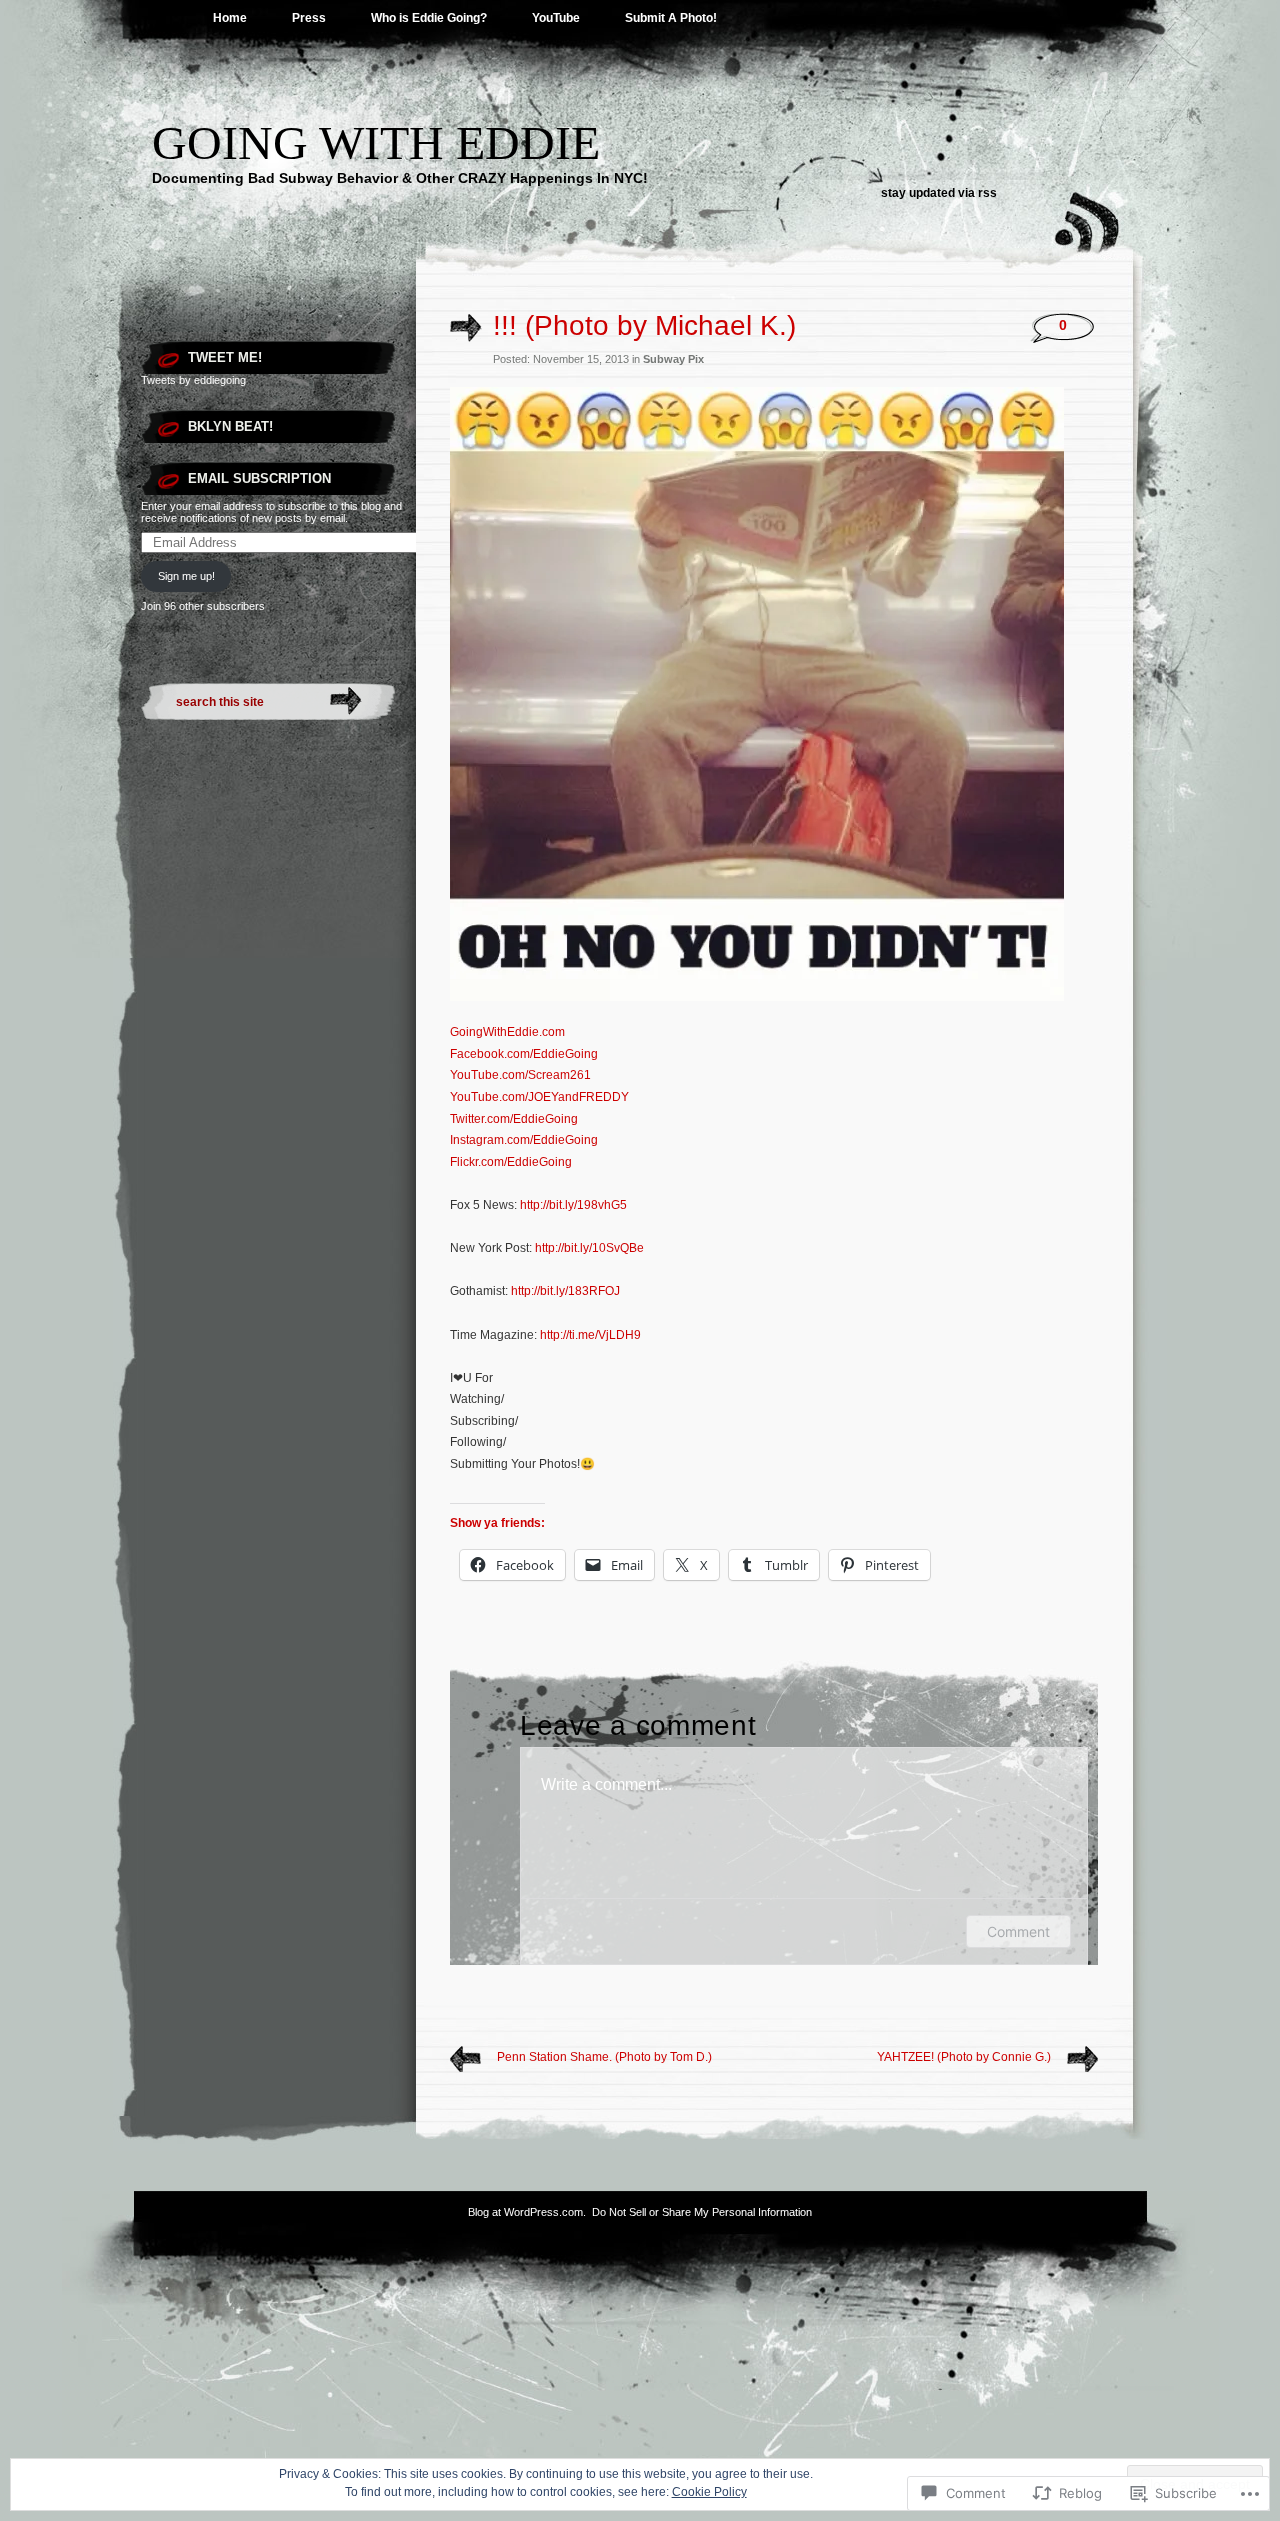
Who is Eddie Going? (429, 18)
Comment (1018, 1931)
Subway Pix (673, 359)
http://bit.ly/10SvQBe (589, 1248)
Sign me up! (186, 576)
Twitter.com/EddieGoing (514, 1119)
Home (230, 18)
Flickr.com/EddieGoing (511, 1162)
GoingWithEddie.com (507, 1032)
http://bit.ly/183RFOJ (565, 1291)
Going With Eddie (376, 142)
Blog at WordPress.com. (527, 2212)
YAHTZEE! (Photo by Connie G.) (964, 2057)
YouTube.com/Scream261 (520, 1075)
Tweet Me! (225, 357)
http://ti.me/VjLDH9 (590, 1335)
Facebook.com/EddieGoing (524, 1054)
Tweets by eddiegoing (193, 380)
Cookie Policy (709, 2492)
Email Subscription (259, 478)
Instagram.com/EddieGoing (524, 1140)
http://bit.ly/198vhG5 (573, 1205)
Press (309, 18)
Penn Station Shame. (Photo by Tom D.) (604, 2057)
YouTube (556, 18)
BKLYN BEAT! (230, 426)
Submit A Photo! (671, 18)
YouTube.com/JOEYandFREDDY (539, 1097)
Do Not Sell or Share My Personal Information (702, 2212)
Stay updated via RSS (939, 193)
